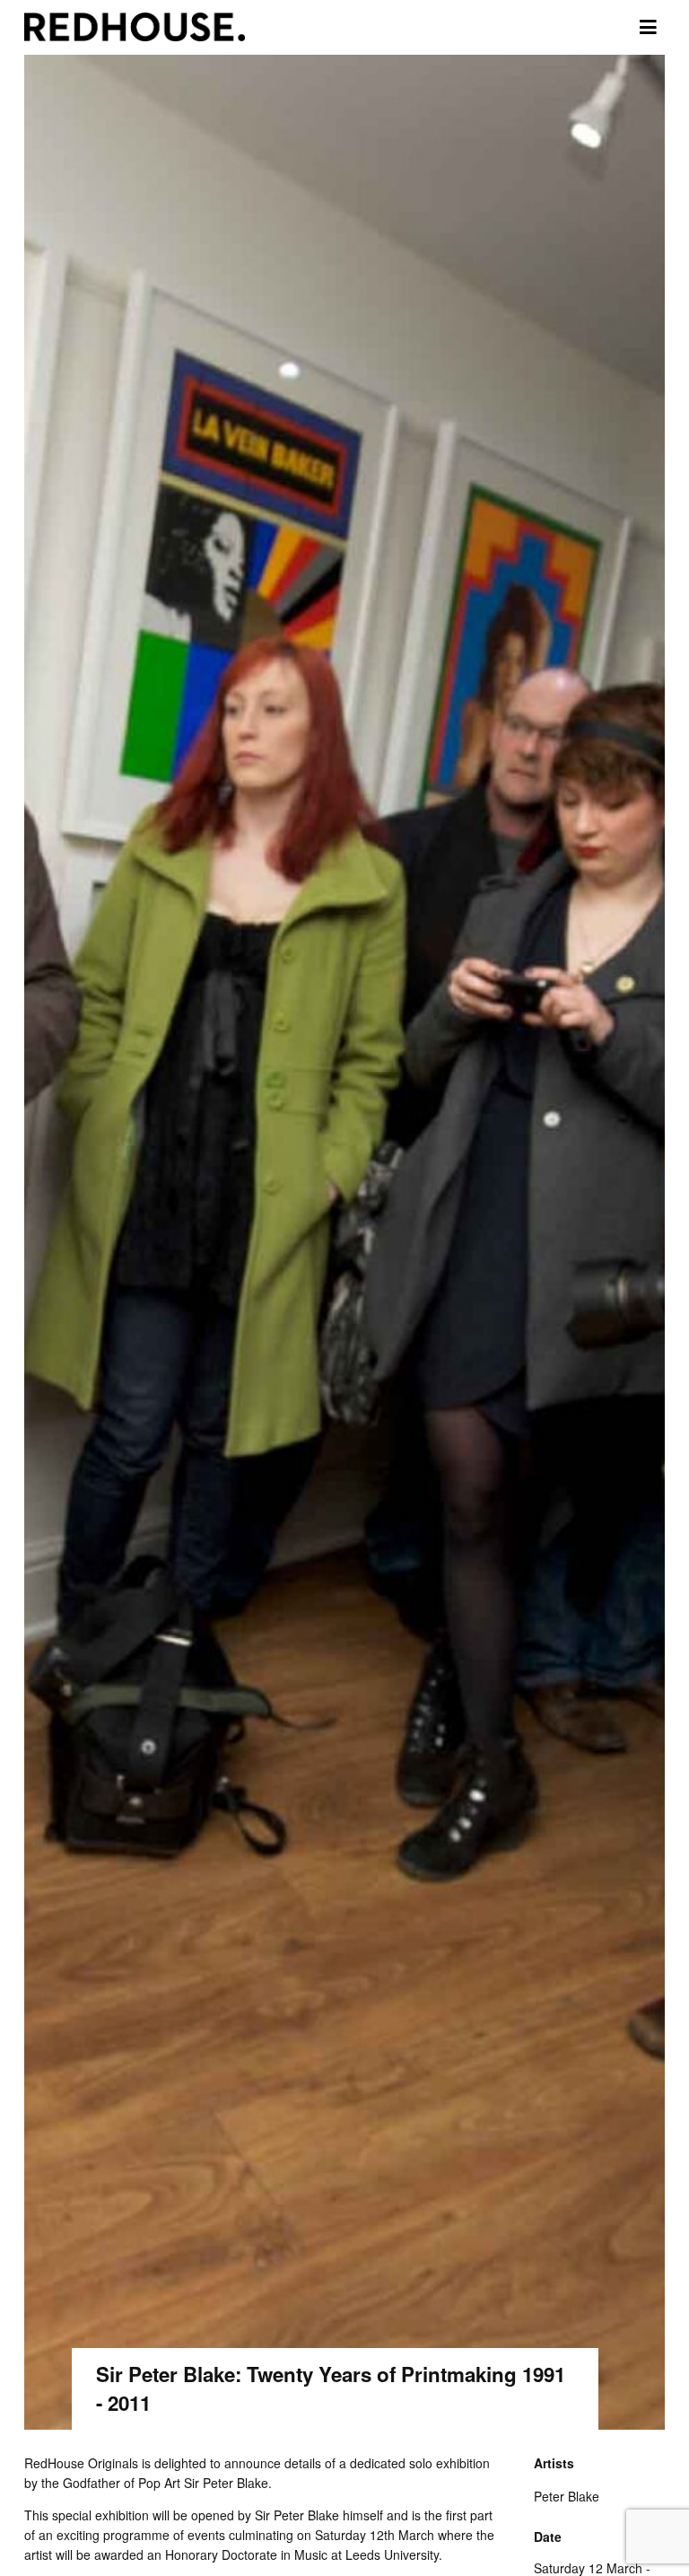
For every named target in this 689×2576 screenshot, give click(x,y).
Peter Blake (567, 2496)
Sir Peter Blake (226, 2483)
